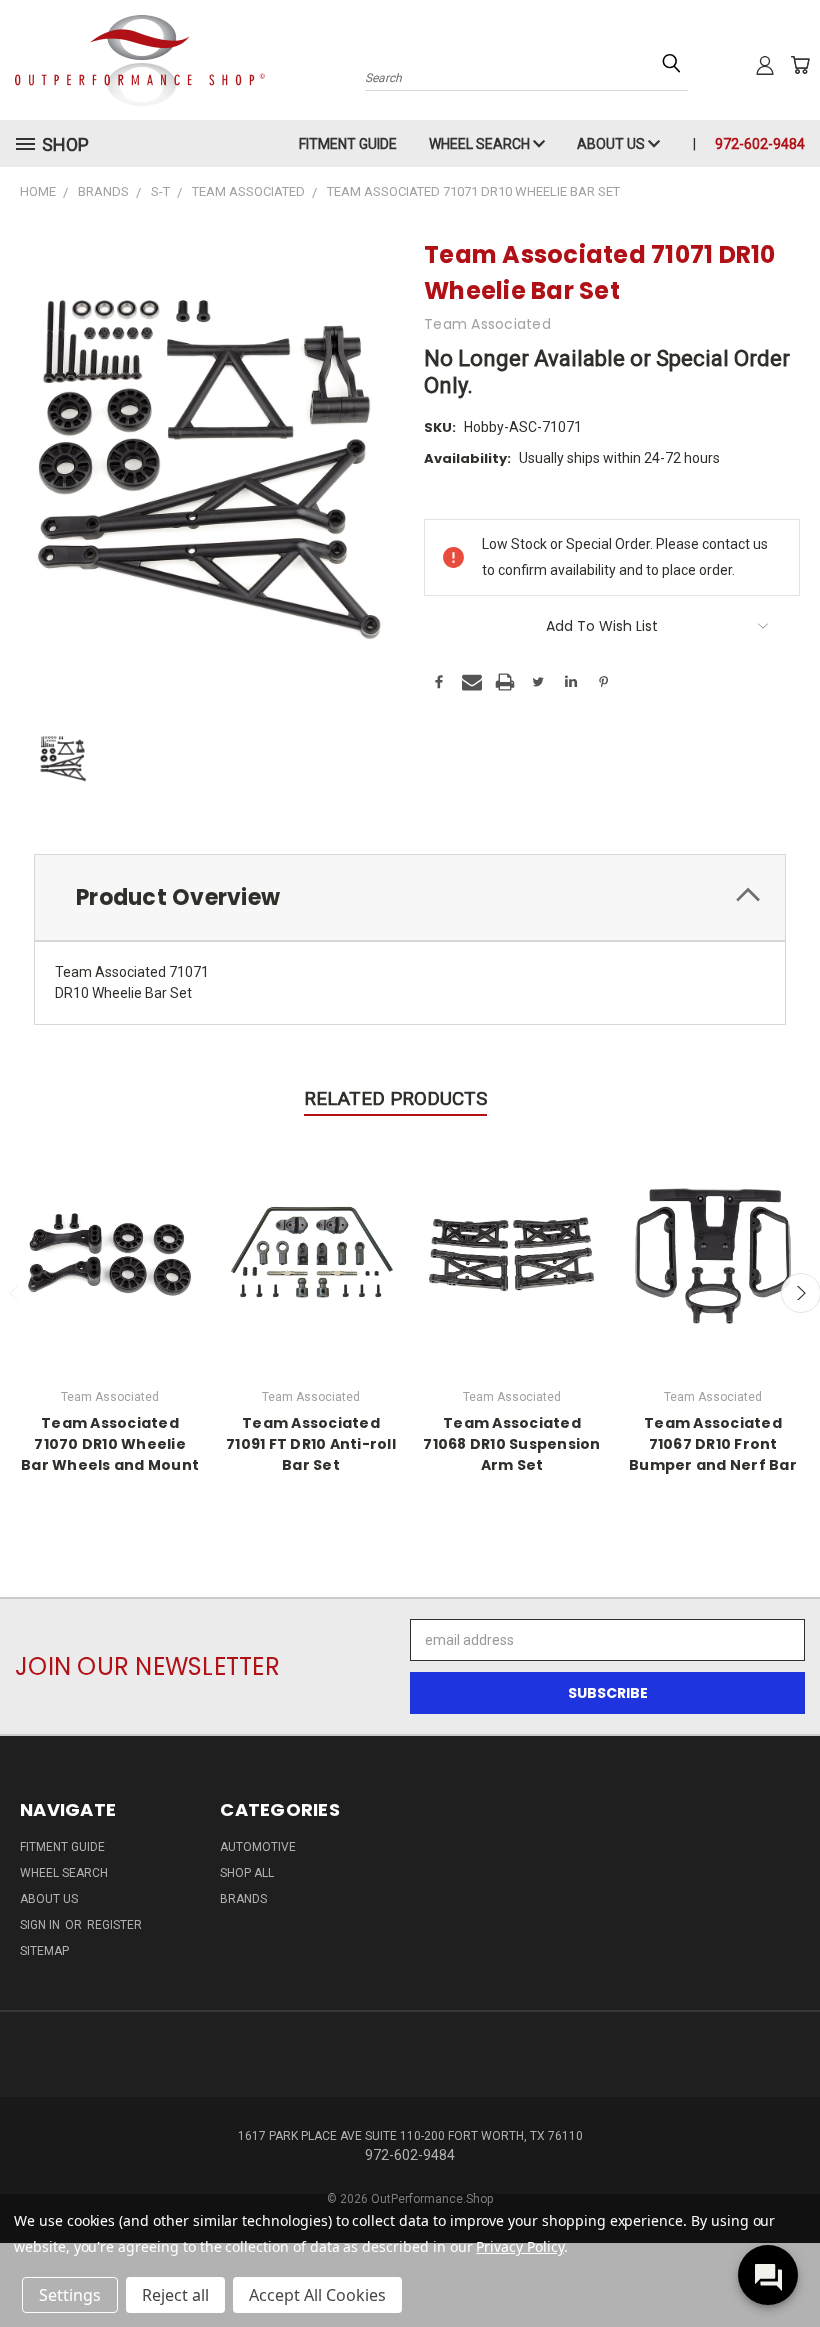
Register (114, 1925)
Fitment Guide (348, 144)
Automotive (258, 1847)
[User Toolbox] (765, 65)
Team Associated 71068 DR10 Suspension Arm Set (511, 1444)
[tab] (410, 897)
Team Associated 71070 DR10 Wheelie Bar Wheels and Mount (110, 1444)
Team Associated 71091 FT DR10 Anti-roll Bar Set (311, 1444)
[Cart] (800, 65)
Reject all (175, 2295)
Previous (789, 2264)
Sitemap (44, 1951)
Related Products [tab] (395, 1098)
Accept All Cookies (317, 2295)
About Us (612, 144)
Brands (243, 1899)
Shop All (247, 1873)
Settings (70, 2295)
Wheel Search (481, 144)
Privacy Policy (519, 2246)
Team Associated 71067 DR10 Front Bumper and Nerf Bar (713, 1444)
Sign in (41, 1925)
